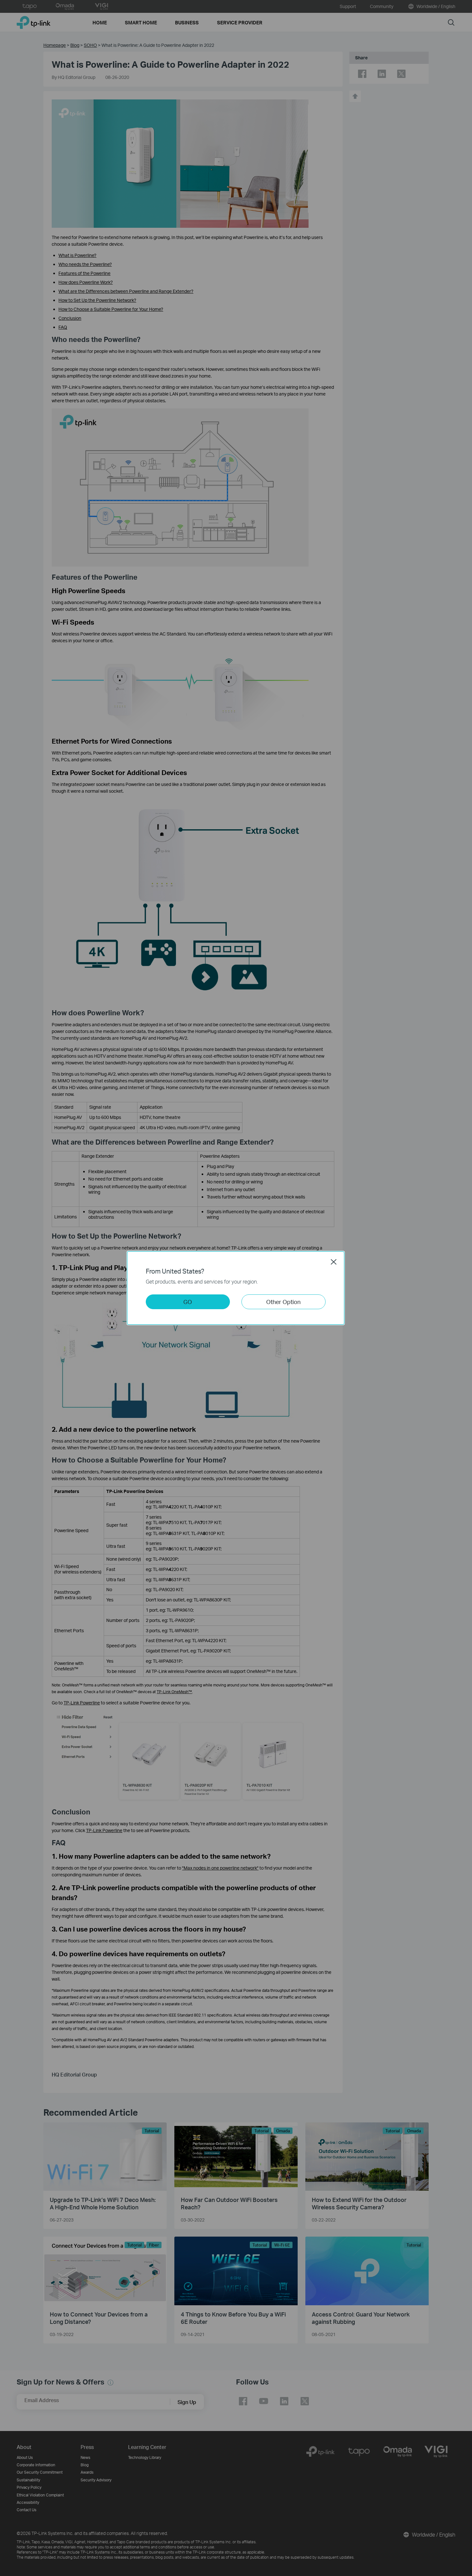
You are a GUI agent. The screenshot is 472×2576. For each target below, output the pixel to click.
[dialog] (236, 1288)
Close (334, 1262)
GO (188, 1302)
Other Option (283, 1302)
